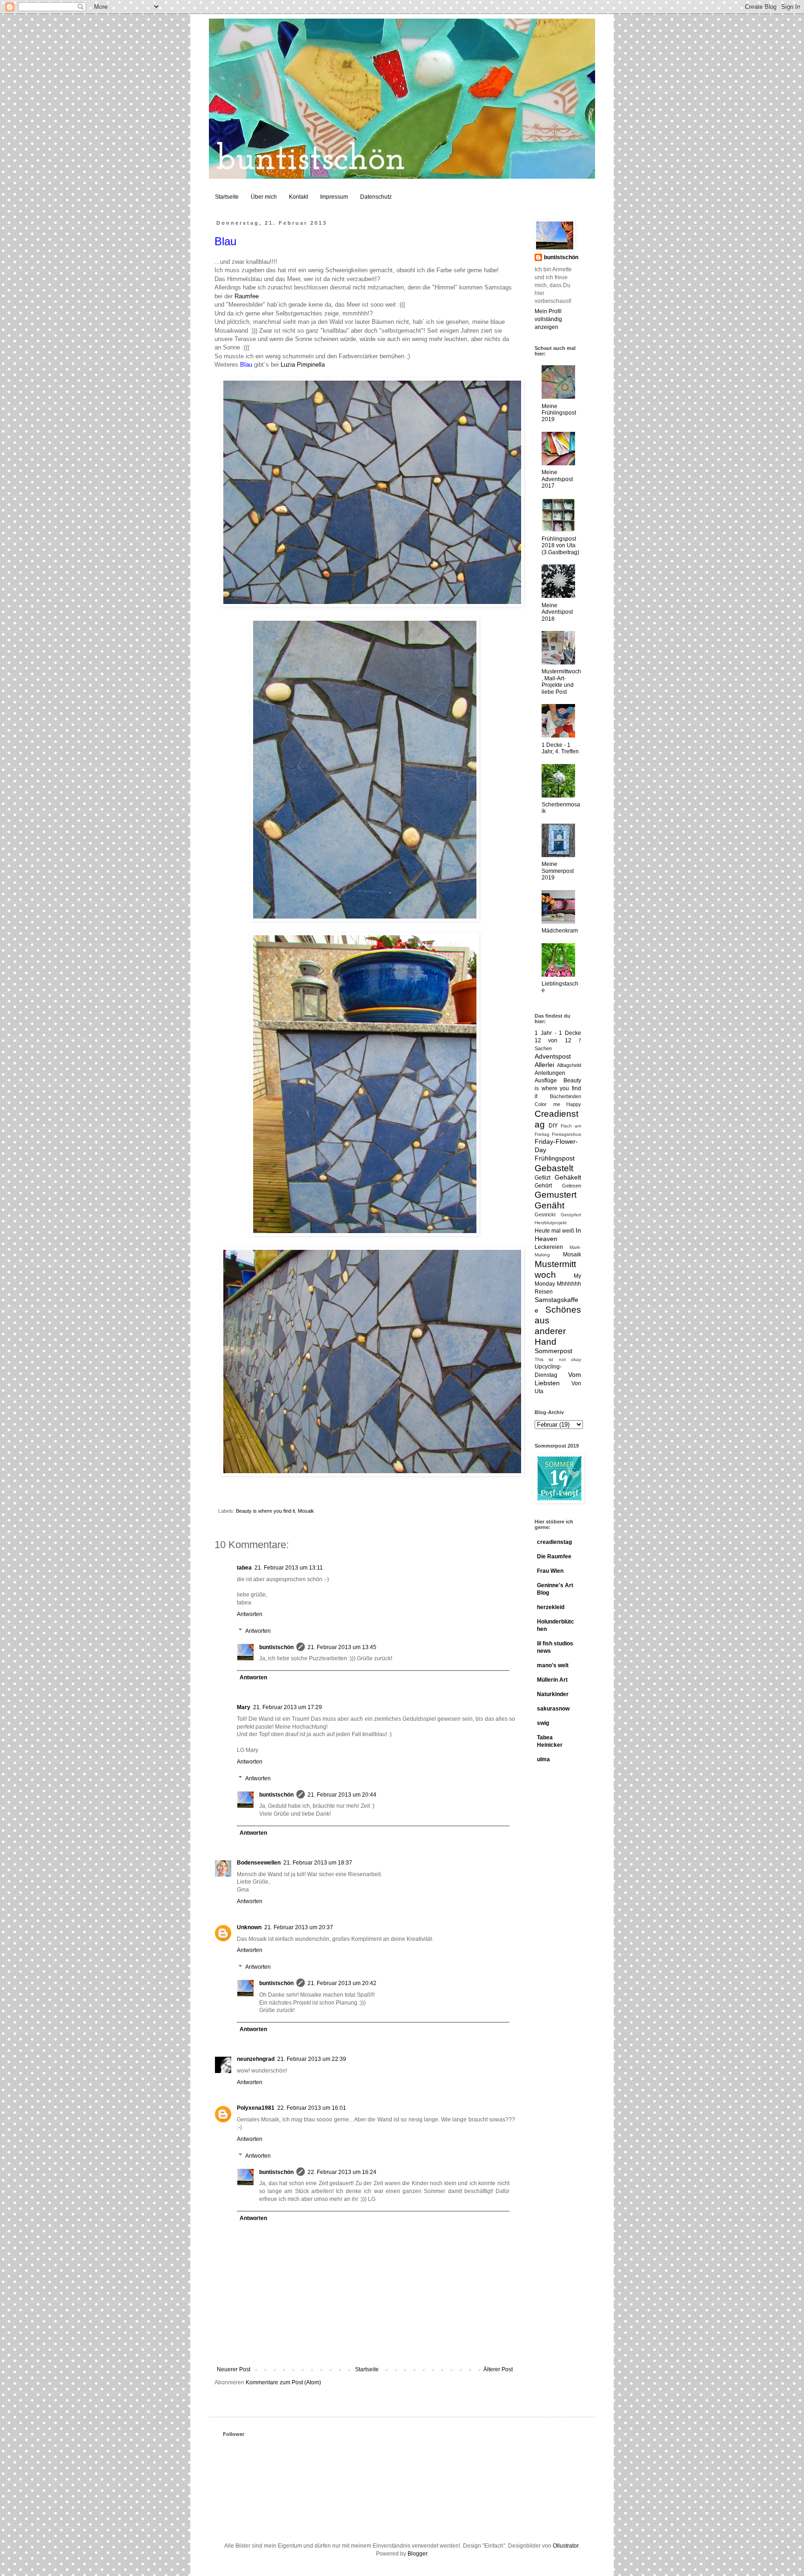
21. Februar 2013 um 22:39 (312, 2059)
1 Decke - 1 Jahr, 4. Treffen (560, 748)
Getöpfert (571, 1215)
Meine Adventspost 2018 (557, 612)
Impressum (334, 197)
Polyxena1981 (256, 2108)
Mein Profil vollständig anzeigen (548, 319)
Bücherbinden (566, 1096)
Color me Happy (558, 1104)
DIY (553, 1126)
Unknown (249, 1927)
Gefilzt (543, 1178)
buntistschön (276, 1647)
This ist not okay (558, 1359)
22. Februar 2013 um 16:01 (312, 2108)
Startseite (227, 197)
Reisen (544, 1292)
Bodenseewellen (259, 1863)
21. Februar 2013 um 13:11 (289, 1568)
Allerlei (544, 1065)
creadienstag (554, 1542)
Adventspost (553, 1056)
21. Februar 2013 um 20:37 (299, 1927)
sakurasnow (553, 1709)
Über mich (264, 197)
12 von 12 (553, 1040)
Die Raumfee (554, 1556)
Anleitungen (550, 1073)
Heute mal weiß (554, 1231)
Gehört (543, 1186)
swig (543, 1723)
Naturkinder (553, 1694)
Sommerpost (553, 1351)
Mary (244, 1707)
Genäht (549, 1205)
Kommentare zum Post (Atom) (283, 2382)
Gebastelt (554, 1168)
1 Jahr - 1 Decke (558, 1033)
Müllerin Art (552, 1680)
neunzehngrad (256, 2059)
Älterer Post (498, 2369)
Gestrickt (545, 1214)
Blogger (417, 2554)
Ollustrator (566, 2546)
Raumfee (247, 296)
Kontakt (298, 197)
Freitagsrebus (566, 1134)
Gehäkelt (568, 1177)
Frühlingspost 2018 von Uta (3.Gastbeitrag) (560, 546)
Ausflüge (546, 1080)
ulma (543, 1759)
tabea (244, 1568)
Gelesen (572, 1186)
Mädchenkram (560, 931)
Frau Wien (550, 1571)
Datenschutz (376, 197)
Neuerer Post (234, 2369)
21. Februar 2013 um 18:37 (318, 1863)
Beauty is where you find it (265, 1511)
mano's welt (553, 1665)
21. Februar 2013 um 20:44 (342, 1795)
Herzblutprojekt (551, 1223)
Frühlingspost (555, 1158)
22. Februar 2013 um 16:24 (342, 2172)
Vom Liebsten (558, 1379)
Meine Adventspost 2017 (557, 479)
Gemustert (556, 1195)
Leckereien (549, 1247)
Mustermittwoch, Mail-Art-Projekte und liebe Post (561, 681)
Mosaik (306, 1511)
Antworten (250, 1614)
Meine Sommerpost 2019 (558, 871)
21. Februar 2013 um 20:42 (342, 1983)
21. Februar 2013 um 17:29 (288, 1707)
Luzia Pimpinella (303, 365)
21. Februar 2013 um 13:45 (342, 1647)
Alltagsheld (569, 1065)
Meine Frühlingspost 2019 (559, 413)
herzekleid (551, 1607)
